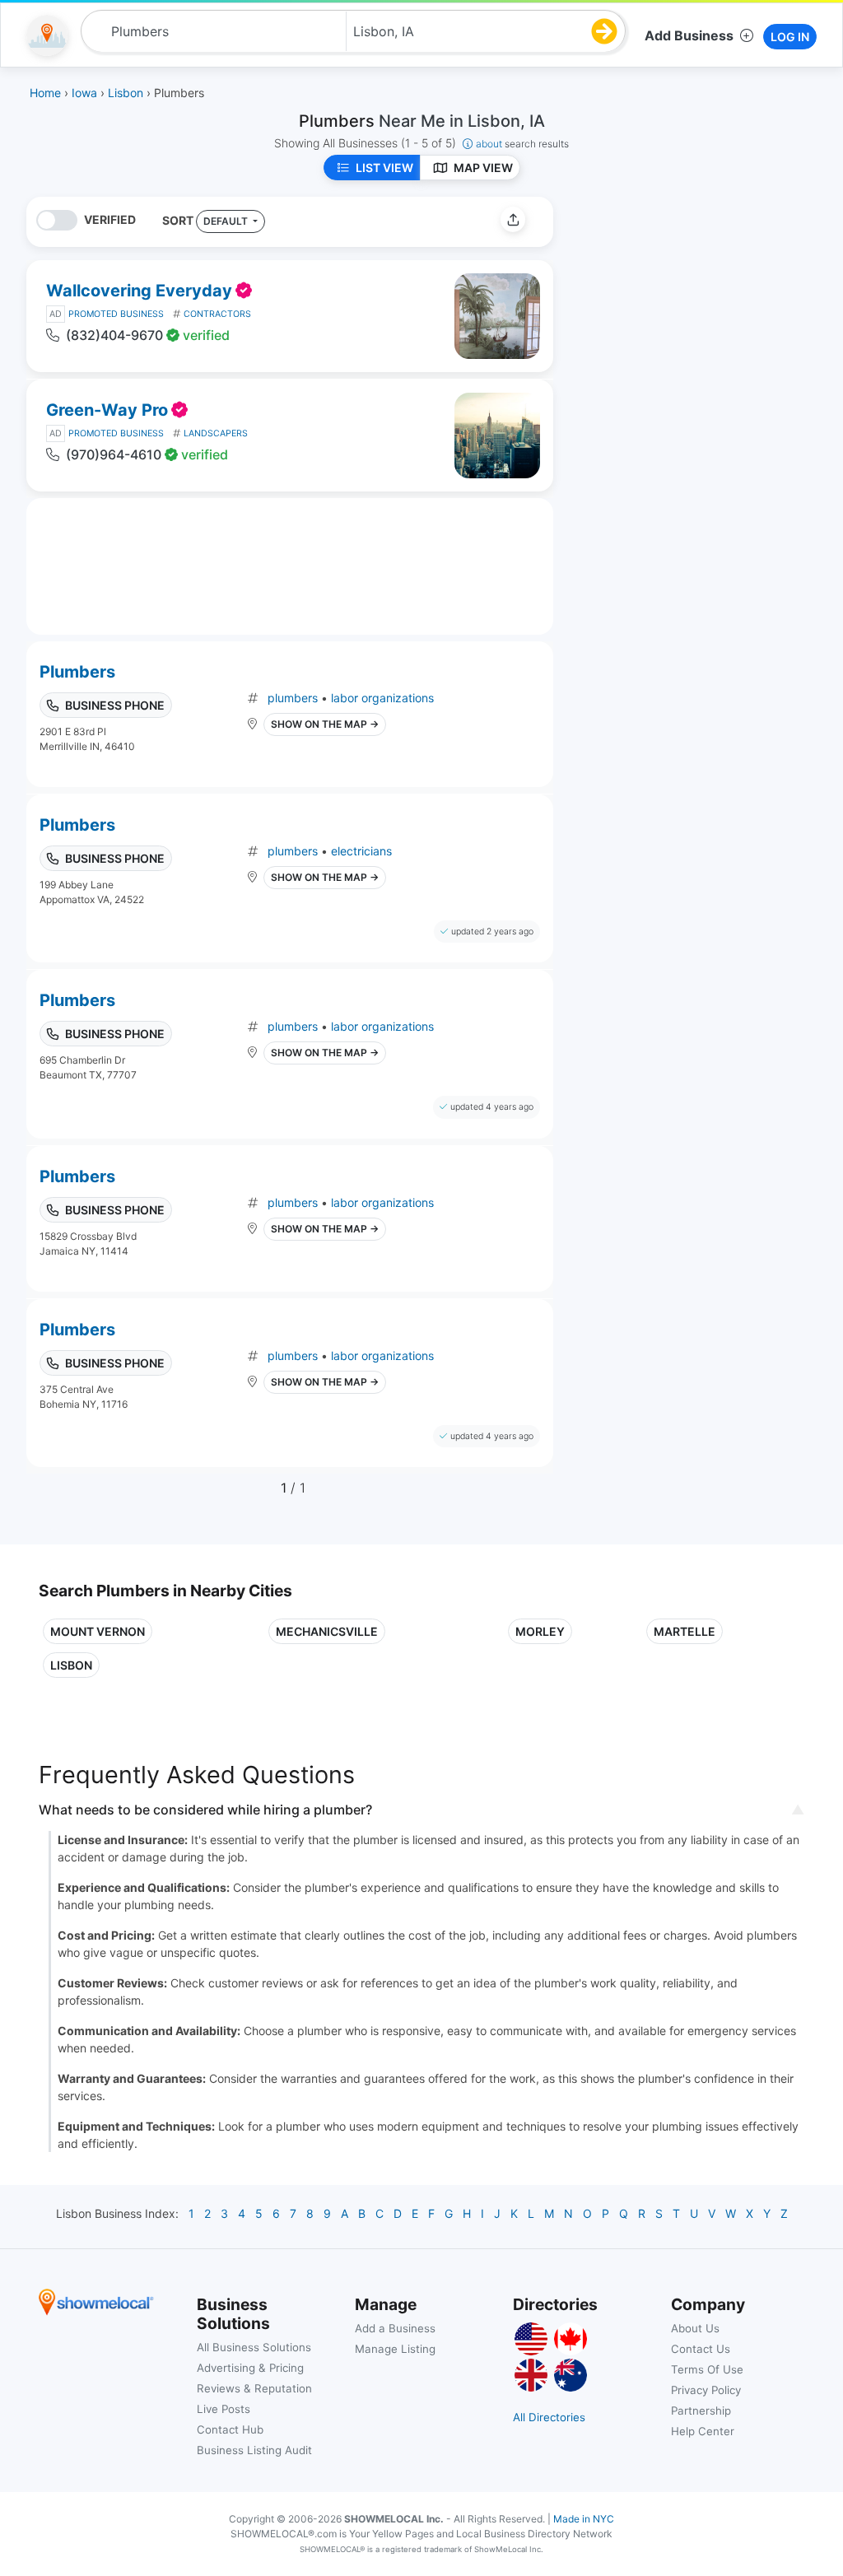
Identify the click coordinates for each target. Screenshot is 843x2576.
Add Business (689, 35)
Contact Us (701, 2349)
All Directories (549, 2417)
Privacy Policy (706, 2390)
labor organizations (382, 698)
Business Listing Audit (254, 2450)
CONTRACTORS (217, 314)
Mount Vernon (98, 1631)
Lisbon (71, 1665)
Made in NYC (584, 2519)
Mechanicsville (327, 1631)
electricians (361, 851)
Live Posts (224, 2409)
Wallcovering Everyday (139, 291)
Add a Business (395, 2328)
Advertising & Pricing (250, 2368)
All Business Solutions (254, 2347)
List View (384, 168)
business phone (115, 705)
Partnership (701, 2411)
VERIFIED (110, 219)
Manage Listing (395, 2349)
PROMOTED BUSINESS (116, 314)
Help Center (703, 2431)
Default (227, 221)
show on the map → (325, 724)
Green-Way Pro (107, 410)
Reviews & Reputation (254, 2388)
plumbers (293, 698)
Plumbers (77, 672)
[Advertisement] (704, 312)
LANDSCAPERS (216, 433)
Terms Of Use (707, 2369)
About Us (695, 2328)
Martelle (685, 1631)
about (522, 144)
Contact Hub (230, 2429)
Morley (540, 1631)
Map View (483, 168)
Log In (790, 37)
